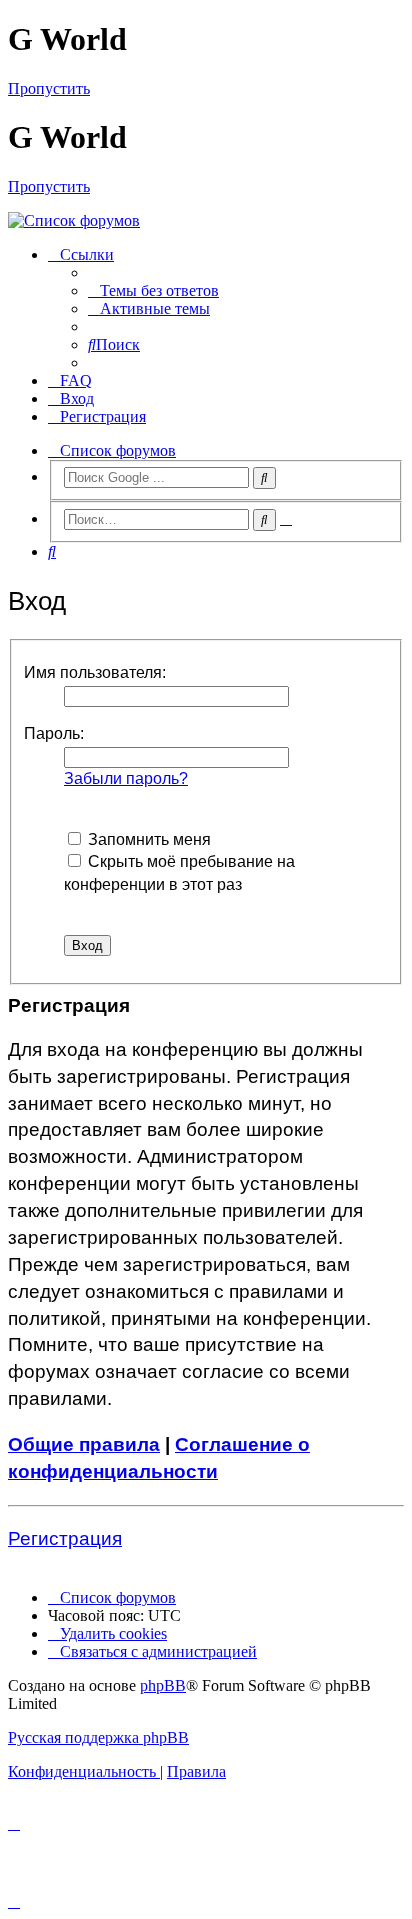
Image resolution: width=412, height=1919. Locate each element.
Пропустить (49, 88)
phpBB (163, 1685)
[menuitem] (153, 290)
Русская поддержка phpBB (98, 1737)
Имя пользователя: (95, 672)
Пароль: (54, 733)
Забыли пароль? (126, 778)
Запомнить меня (147, 839)
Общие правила (84, 1444)
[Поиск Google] (264, 478)
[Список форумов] (206, 221)
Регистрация (65, 1538)
